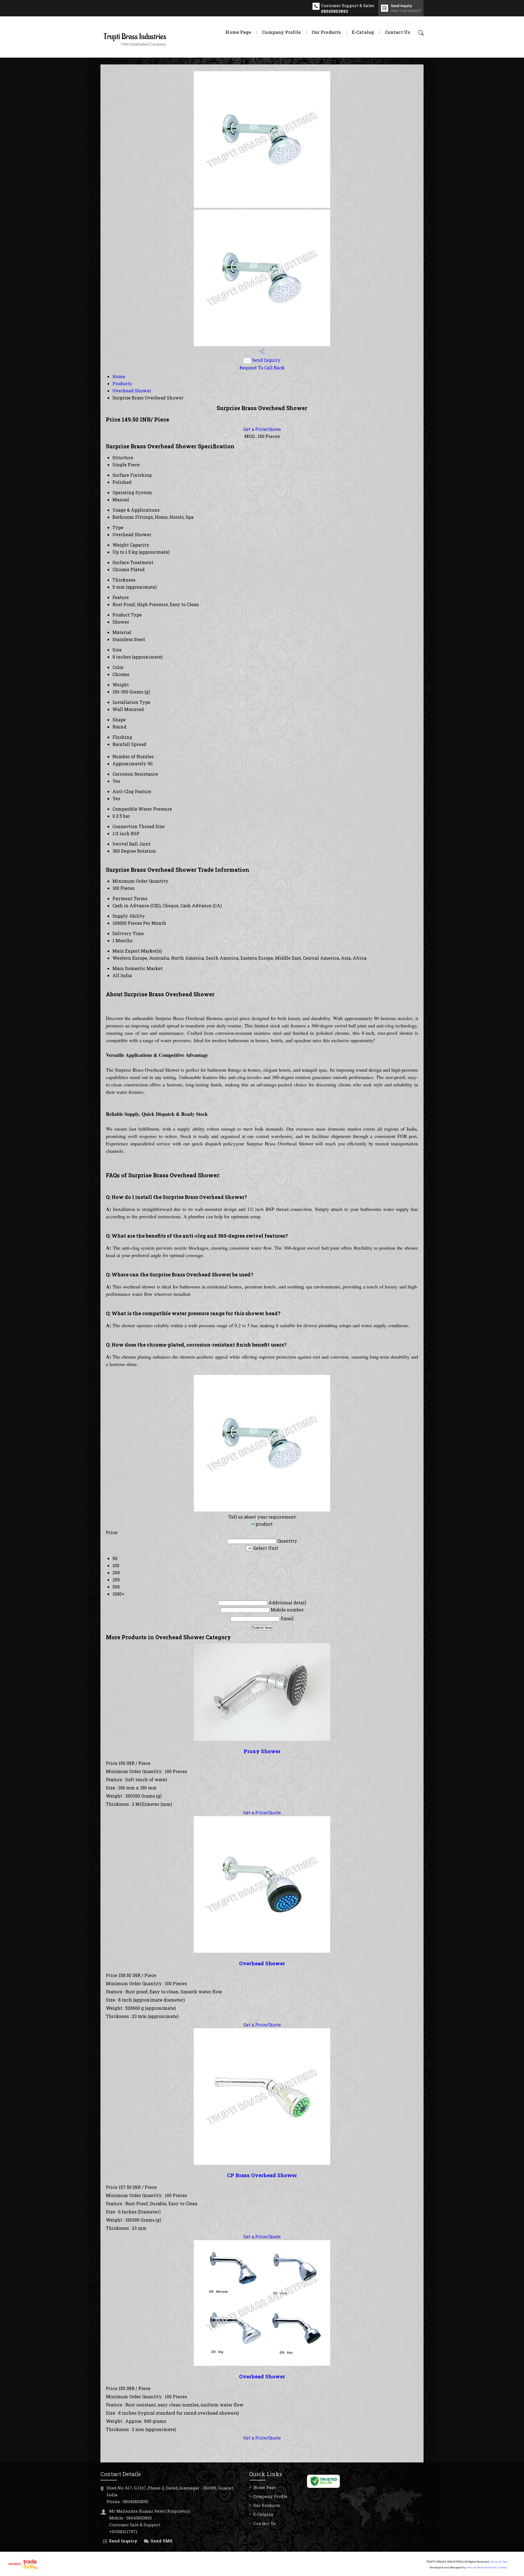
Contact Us (398, 32)
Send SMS (162, 2541)
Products (122, 383)
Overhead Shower (132, 391)
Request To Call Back (262, 368)
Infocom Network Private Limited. (487, 2567)
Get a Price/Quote (262, 429)
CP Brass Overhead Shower (262, 2175)
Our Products (326, 32)
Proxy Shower (262, 1751)
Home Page (238, 32)
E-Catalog (363, 32)
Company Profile (281, 32)
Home (119, 376)
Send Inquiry (266, 360)
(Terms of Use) (499, 2562)
